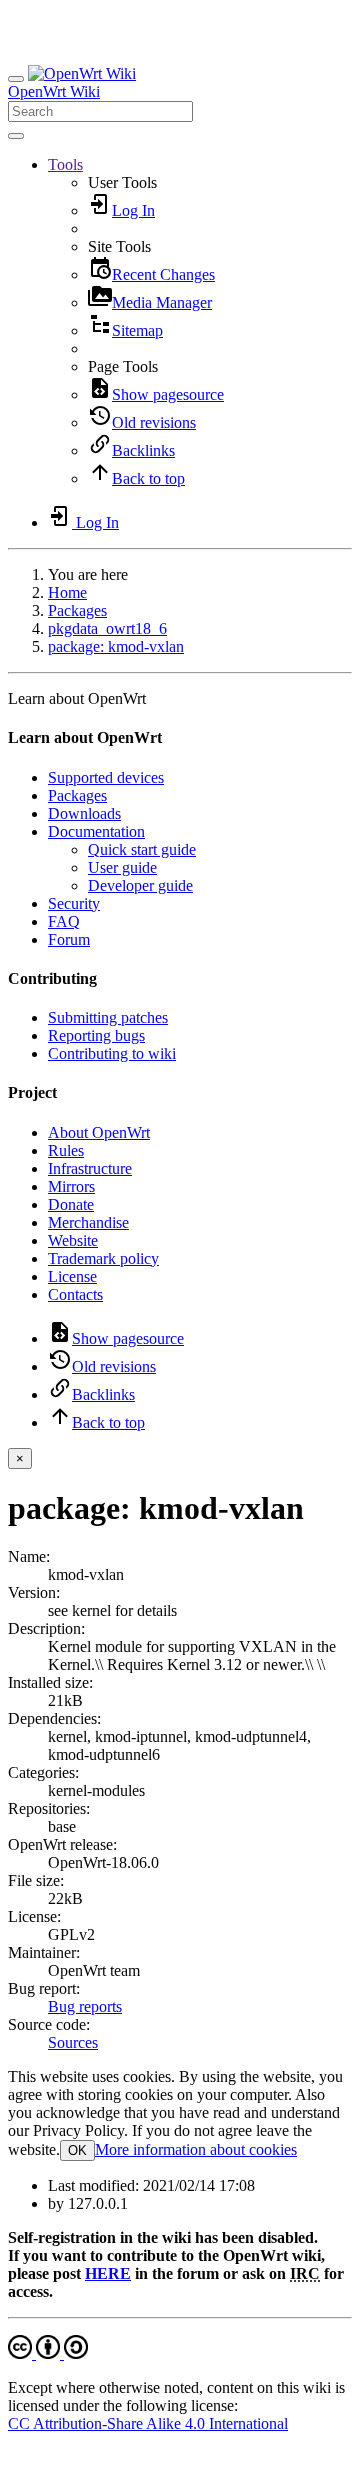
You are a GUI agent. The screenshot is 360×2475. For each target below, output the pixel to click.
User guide (122, 867)
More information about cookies (196, 2149)
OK (77, 2150)
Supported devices (106, 777)
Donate (71, 1204)
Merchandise (88, 1222)
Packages (77, 610)
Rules (66, 1150)
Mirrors (71, 1186)
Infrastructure (90, 1168)
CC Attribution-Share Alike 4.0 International (148, 2423)
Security (74, 903)
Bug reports (85, 2006)
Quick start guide (142, 849)
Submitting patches (108, 1017)
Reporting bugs (96, 1035)
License (72, 1276)
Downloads (84, 813)
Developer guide (140, 885)
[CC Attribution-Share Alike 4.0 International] (48, 2353)
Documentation (96, 831)
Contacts (75, 1294)
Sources (73, 2042)
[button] (65, 164)
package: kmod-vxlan (116, 646)
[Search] (16, 136)
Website (73, 1240)
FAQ (64, 921)
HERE (108, 2273)
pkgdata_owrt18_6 (107, 628)
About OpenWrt (99, 1132)
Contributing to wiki (112, 1053)
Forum (69, 939)
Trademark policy (103, 1258)
